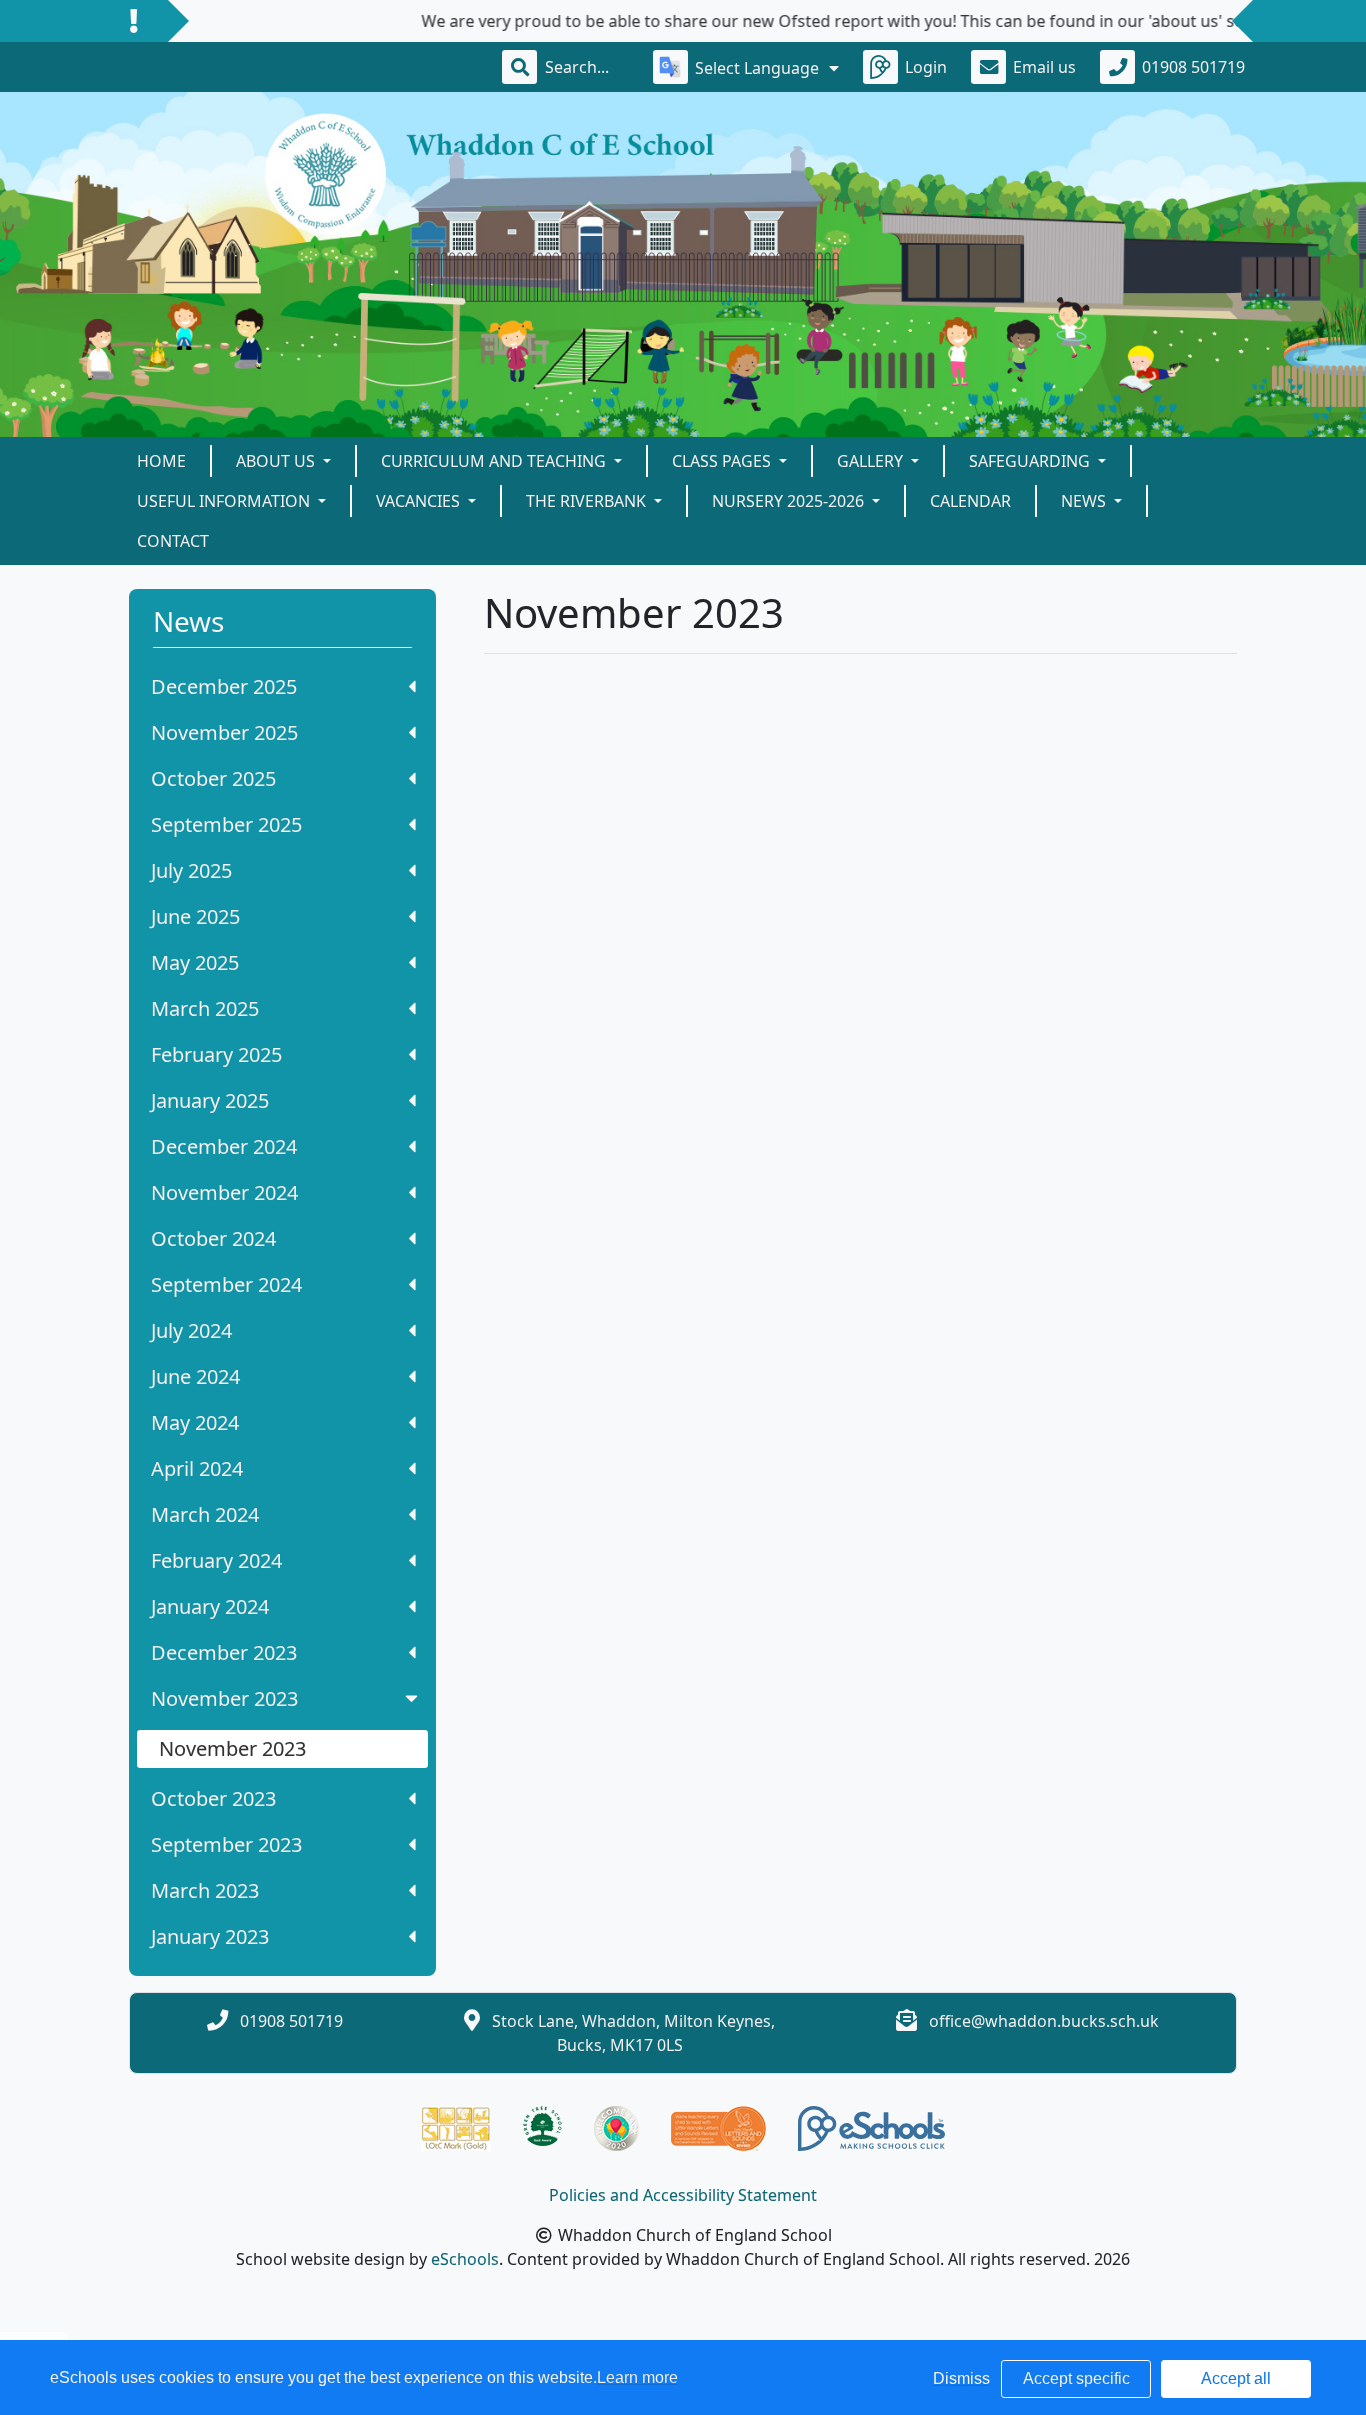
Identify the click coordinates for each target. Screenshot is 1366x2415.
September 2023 (226, 1844)
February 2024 (216, 1560)
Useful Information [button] (225, 501)
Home (161, 461)
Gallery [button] (872, 461)
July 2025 (191, 870)
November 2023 (224, 1698)
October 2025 (213, 778)
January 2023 (210, 1936)
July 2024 (191, 1330)
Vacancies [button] (420, 501)
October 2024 (213, 1238)
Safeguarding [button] (1031, 461)
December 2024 (224, 1146)
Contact (173, 541)
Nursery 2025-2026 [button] (790, 501)
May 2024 (195, 1422)
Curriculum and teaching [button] (495, 461)
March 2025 (205, 1008)
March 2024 (205, 1514)
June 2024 (195, 1376)
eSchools (465, 2259)
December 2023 (224, 1652)
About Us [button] (277, 461)
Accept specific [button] (1076, 2378)
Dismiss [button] (961, 2378)
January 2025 (210, 1100)
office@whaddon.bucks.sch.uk (1044, 2021)
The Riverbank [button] (588, 501)
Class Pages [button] (723, 461)
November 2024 (224, 1192)
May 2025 (195, 962)
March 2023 (205, 1890)
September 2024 (226, 1284)
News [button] (1085, 501)
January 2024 (210, 1606)
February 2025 (216, 1054)
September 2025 (226, 824)
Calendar (970, 501)
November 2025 (224, 732)
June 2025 (195, 916)
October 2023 (213, 1798)
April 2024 (197, 1468)
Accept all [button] (1236, 2378)
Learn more (637, 2377)
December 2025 (224, 686)
